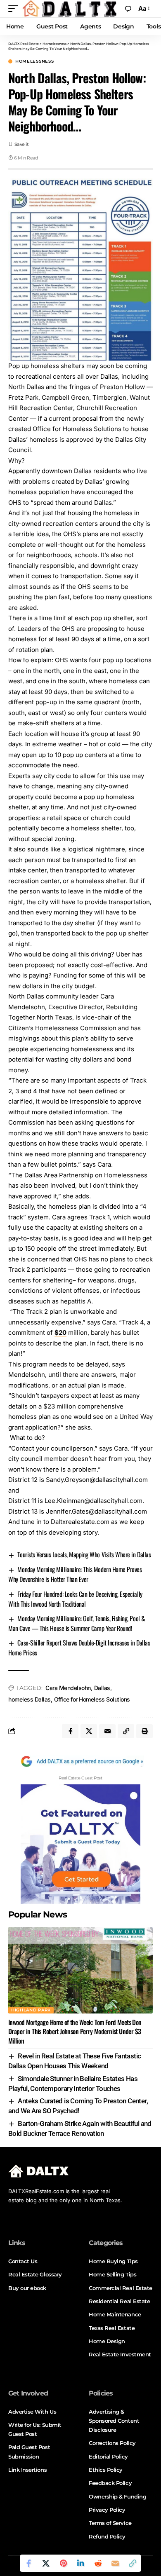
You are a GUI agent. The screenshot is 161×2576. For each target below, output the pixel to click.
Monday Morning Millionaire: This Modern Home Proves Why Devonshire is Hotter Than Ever (75, 1574)
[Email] (115, 2563)
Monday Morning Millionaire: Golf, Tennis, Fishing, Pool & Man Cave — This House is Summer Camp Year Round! (77, 1623)
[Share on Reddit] (98, 2563)
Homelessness (34, 61)
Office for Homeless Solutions (92, 1699)
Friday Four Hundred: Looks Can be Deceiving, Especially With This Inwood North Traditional (75, 1599)
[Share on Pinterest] (63, 2563)
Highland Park (31, 2010)
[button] (15, 9)
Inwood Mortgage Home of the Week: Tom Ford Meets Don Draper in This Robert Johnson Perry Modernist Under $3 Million (75, 2031)
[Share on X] (46, 2563)
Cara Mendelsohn (68, 1688)
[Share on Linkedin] (80, 2563)
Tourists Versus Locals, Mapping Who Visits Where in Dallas (84, 1554)
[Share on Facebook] (28, 2563)
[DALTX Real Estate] (69, 9)
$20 (60, 1333)
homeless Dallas (30, 1699)
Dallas (102, 1688)
